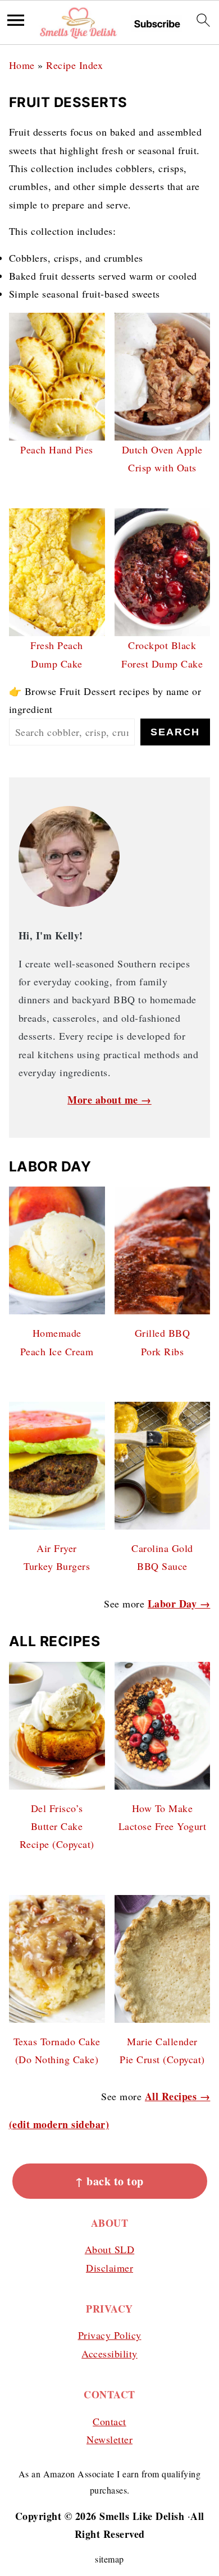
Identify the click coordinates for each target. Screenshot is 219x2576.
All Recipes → (178, 2096)
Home (22, 65)
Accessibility (109, 2353)
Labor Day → (179, 1604)
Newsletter (109, 2439)
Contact (109, 2421)
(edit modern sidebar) (59, 2124)
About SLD (110, 2249)
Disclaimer (109, 2268)
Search (175, 732)
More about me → (109, 1100)
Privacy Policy (110, 2335)
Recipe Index (74, 65)
